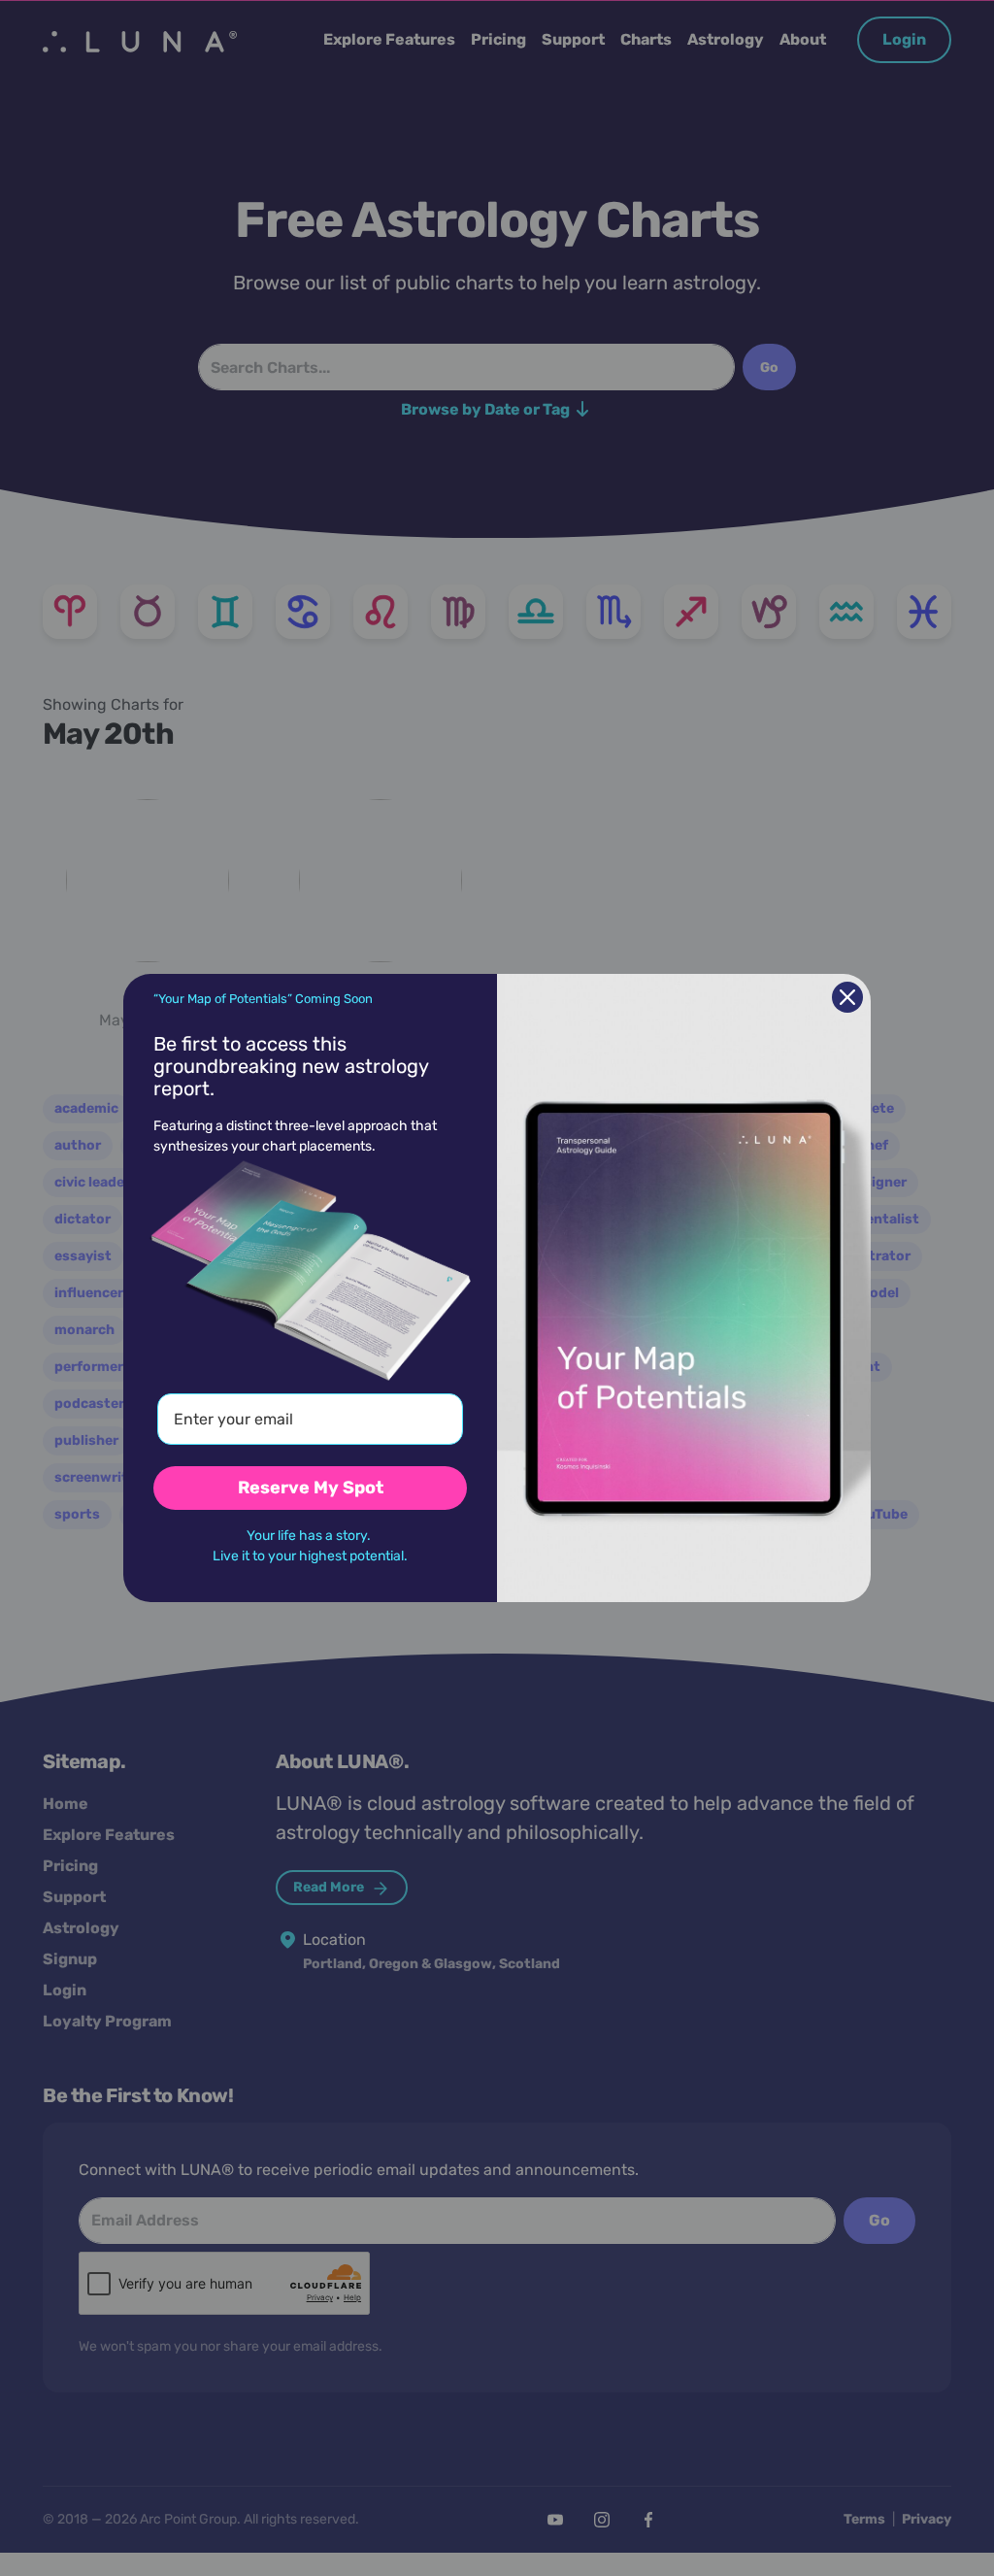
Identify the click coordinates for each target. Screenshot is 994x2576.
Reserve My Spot (311, 1488)
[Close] (847, 997)
